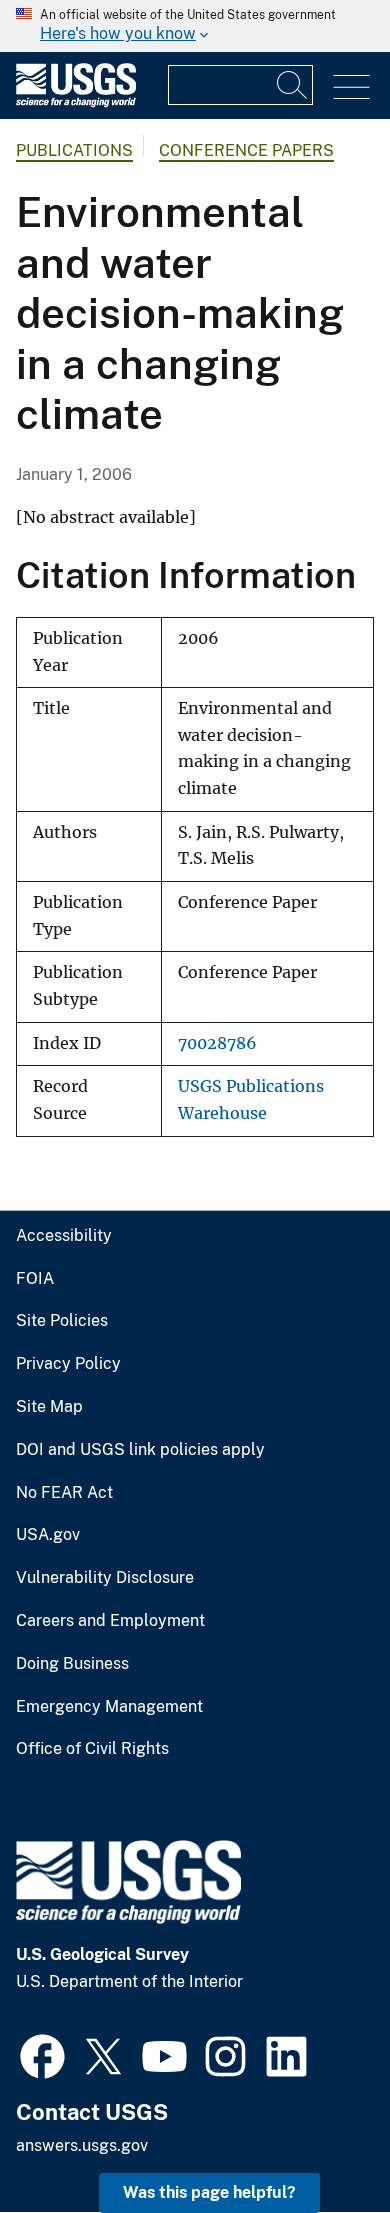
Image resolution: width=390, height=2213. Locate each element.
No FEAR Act (64, 1493)
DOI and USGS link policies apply (140, 1450)
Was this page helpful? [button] (209, 2192)
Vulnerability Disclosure (105, 1578)
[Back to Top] (317, 2140)
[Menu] (351, 87)
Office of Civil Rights (92, 1749)
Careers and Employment (110, 1621)
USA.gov (48, 1535)
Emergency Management (109, 1707)
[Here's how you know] (195, 26)
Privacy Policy (68, 1364)
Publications (74, 150)
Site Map (49, 1407)
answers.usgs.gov (82, 2145)
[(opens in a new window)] (42, 2054)
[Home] (76, 102)
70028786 (217, 1043)
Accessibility (64, 1236)
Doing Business (72, 1664)
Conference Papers (246, 150)
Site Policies (62, 1321)
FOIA (35, 1279)
